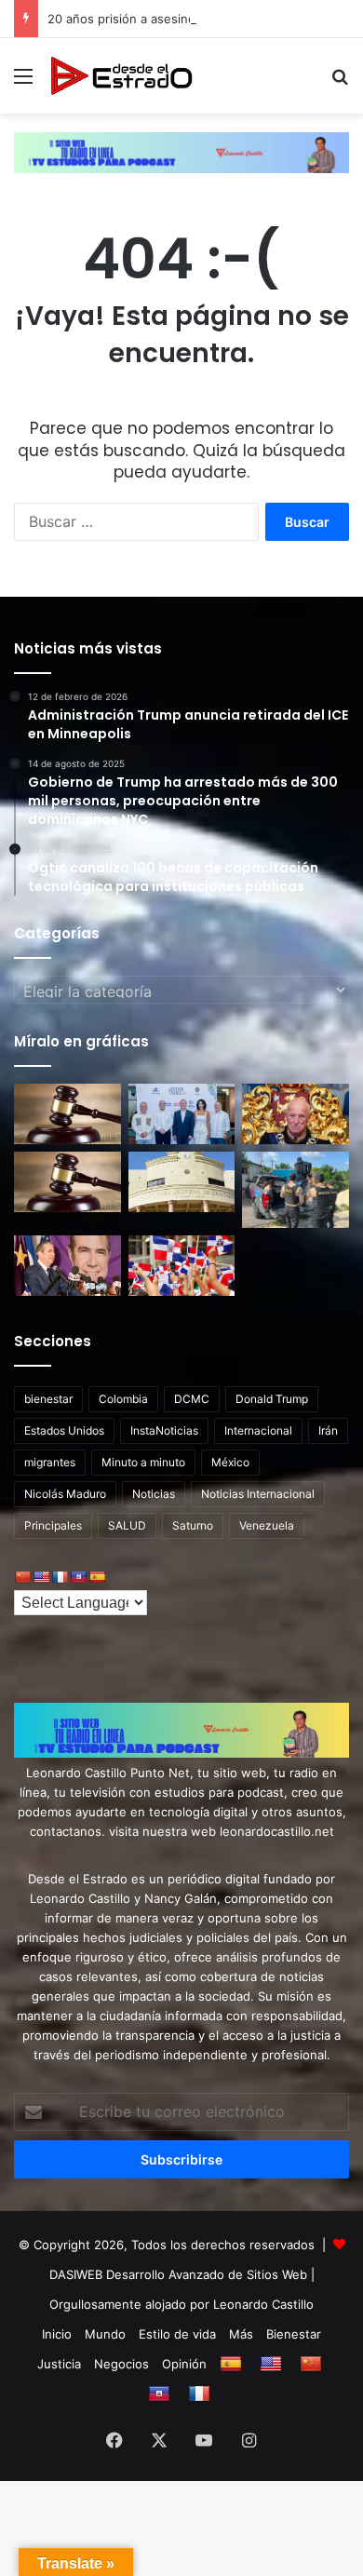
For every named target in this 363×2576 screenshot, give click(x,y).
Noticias (154, 1494)
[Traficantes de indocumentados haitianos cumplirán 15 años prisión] (182, 1182)
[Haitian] (78, 1577)
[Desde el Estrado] (121, 76)
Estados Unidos (64, 1430)
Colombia (123, 1399)
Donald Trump (272, 1399)
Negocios (121, 2364)
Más (241, 2334)
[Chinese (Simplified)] (22, 1577)
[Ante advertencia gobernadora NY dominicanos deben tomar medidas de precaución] (182, 1266)
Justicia (59, 2364)
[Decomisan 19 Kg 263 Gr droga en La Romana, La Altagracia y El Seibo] (296, 1190)
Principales (53, 1525)
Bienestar (294, 2334)
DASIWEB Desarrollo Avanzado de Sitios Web (178, 2274)
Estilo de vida (177, 2334)
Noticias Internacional (258, 1494)
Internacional (258, 1430)
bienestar (48, 1399)
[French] (60, 1577)
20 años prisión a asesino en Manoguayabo (174, 19)
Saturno (193, 1525)
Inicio (57, 2334)
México (230, 1462)
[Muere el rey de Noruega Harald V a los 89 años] (296, 1114)
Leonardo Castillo (263, 2304)
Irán (328, 1430)
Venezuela (267, 1525)
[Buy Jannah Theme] (181, 152)
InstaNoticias (164, 1430)
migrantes (50, 1462)
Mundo (105, 2334)
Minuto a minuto (143, 1462)
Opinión (184, 2364)
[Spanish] (97, 1577)
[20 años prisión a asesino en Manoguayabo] (67, 1182)
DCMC (192, 1399)
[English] (41, 1577)
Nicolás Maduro (65, 1494)
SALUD (127, 1525)
